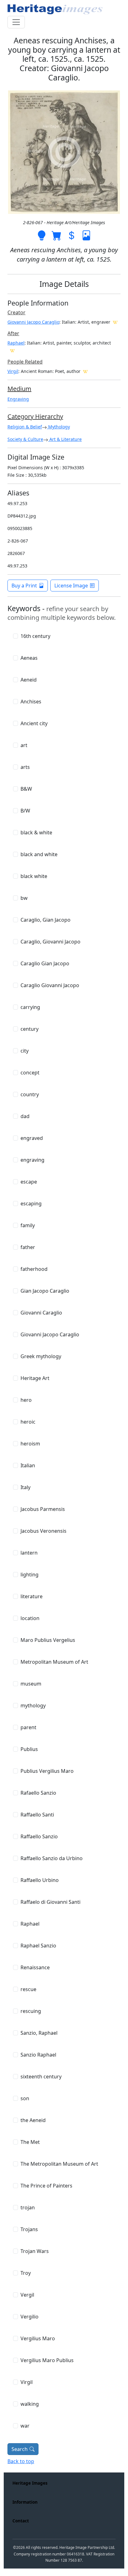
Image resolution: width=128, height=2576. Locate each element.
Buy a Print (24, 586)
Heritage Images (30, 2483)
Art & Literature (65, 439)
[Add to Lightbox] (42, 235)
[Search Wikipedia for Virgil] (85, 371)
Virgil (13, 371)
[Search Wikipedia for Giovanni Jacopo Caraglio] (115, 322)
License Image (71, 586)
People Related (25, 362)
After (13, 333)
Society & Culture (25, 439)
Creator (16, 312)
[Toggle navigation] (16, 22)
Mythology (58, 427)
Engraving (18, 399)
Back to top (21, 2461)
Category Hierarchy (35, 416)
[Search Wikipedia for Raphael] (12, 350)
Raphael (16, 343)
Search (20, 2449)
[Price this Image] (71, 235)
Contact (21, 2521)
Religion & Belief (25, 427)
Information (25, 2502)
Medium (19, 389)
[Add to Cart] (57, 235)
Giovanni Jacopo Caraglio (33, 322)
